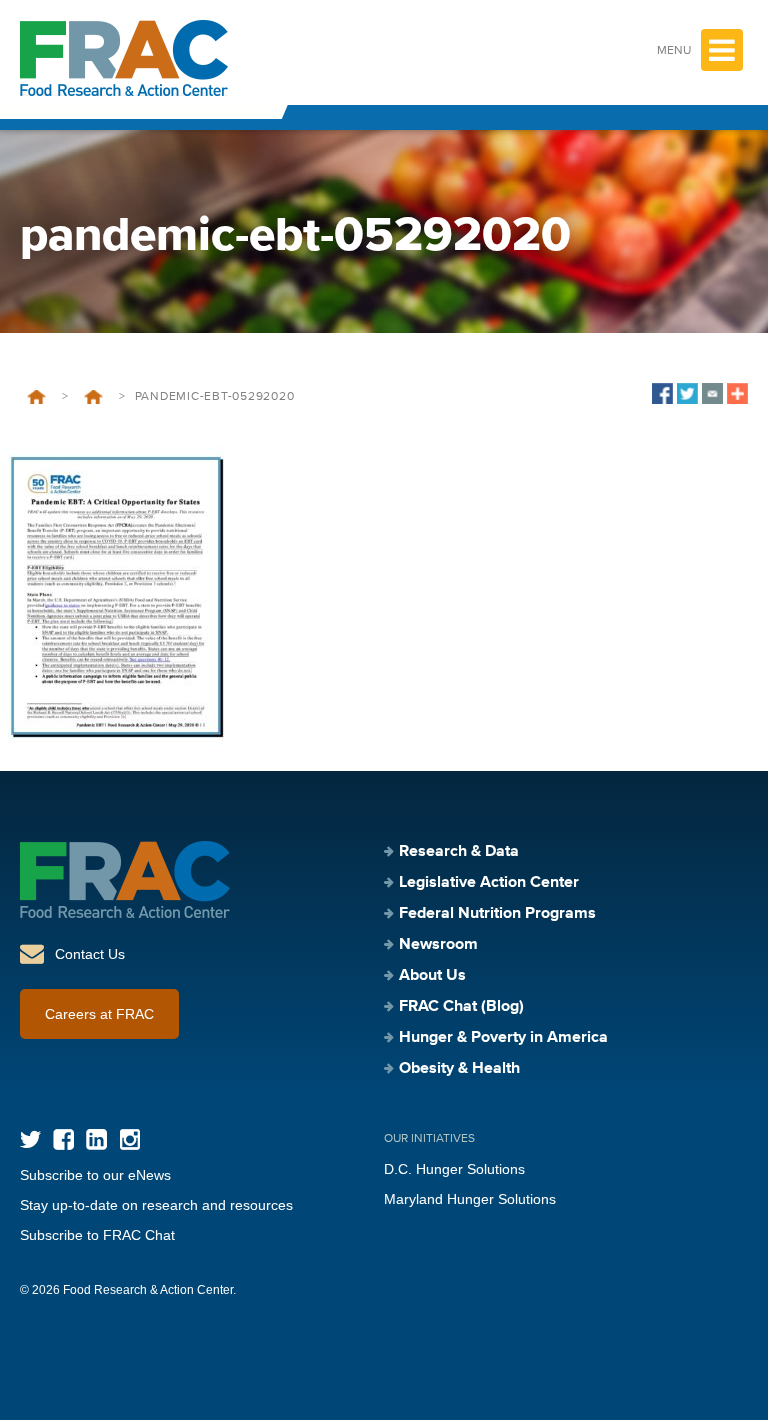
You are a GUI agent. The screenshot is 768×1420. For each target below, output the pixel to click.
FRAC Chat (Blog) (461, 1007)
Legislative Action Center (489, 883)
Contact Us (90, 954)
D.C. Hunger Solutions (454, 1169)
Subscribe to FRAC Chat (97, 1235)
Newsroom (438, 945)
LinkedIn (96, 1139)
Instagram (129, 1139)
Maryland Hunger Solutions (470, 1199)
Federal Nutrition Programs (497, 914)
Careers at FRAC (99, 1014)
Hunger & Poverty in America (503, 1038)
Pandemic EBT (93, 397)
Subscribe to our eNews (95, 1175)
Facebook (63, 1139)
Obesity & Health (459, 1069)
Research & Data (459, 852)
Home (36, 397)
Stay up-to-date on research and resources (156, 1205)
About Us (432, 976)
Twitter (30, 1139)
